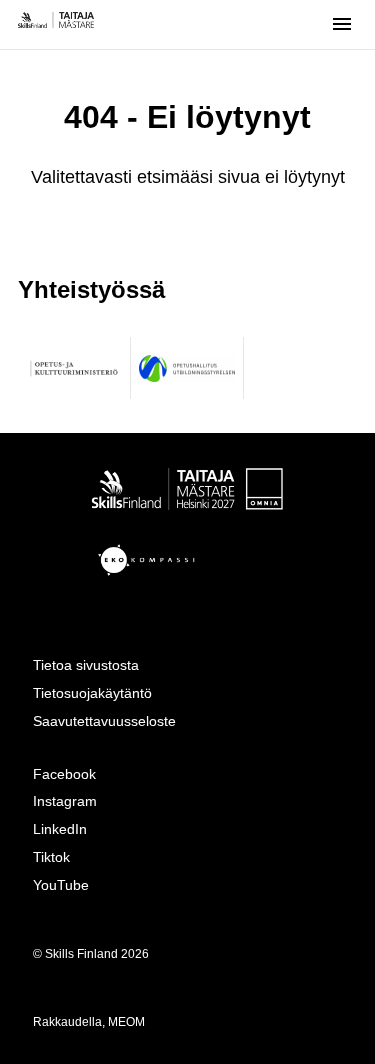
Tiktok (51, 857)
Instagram (65, 801)
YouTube (61, 885)
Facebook (64, 774)
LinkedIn (60, 829)
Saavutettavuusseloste (104, 721)
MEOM (126, 1022)
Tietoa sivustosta (86, 665)
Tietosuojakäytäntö (92, 693)
